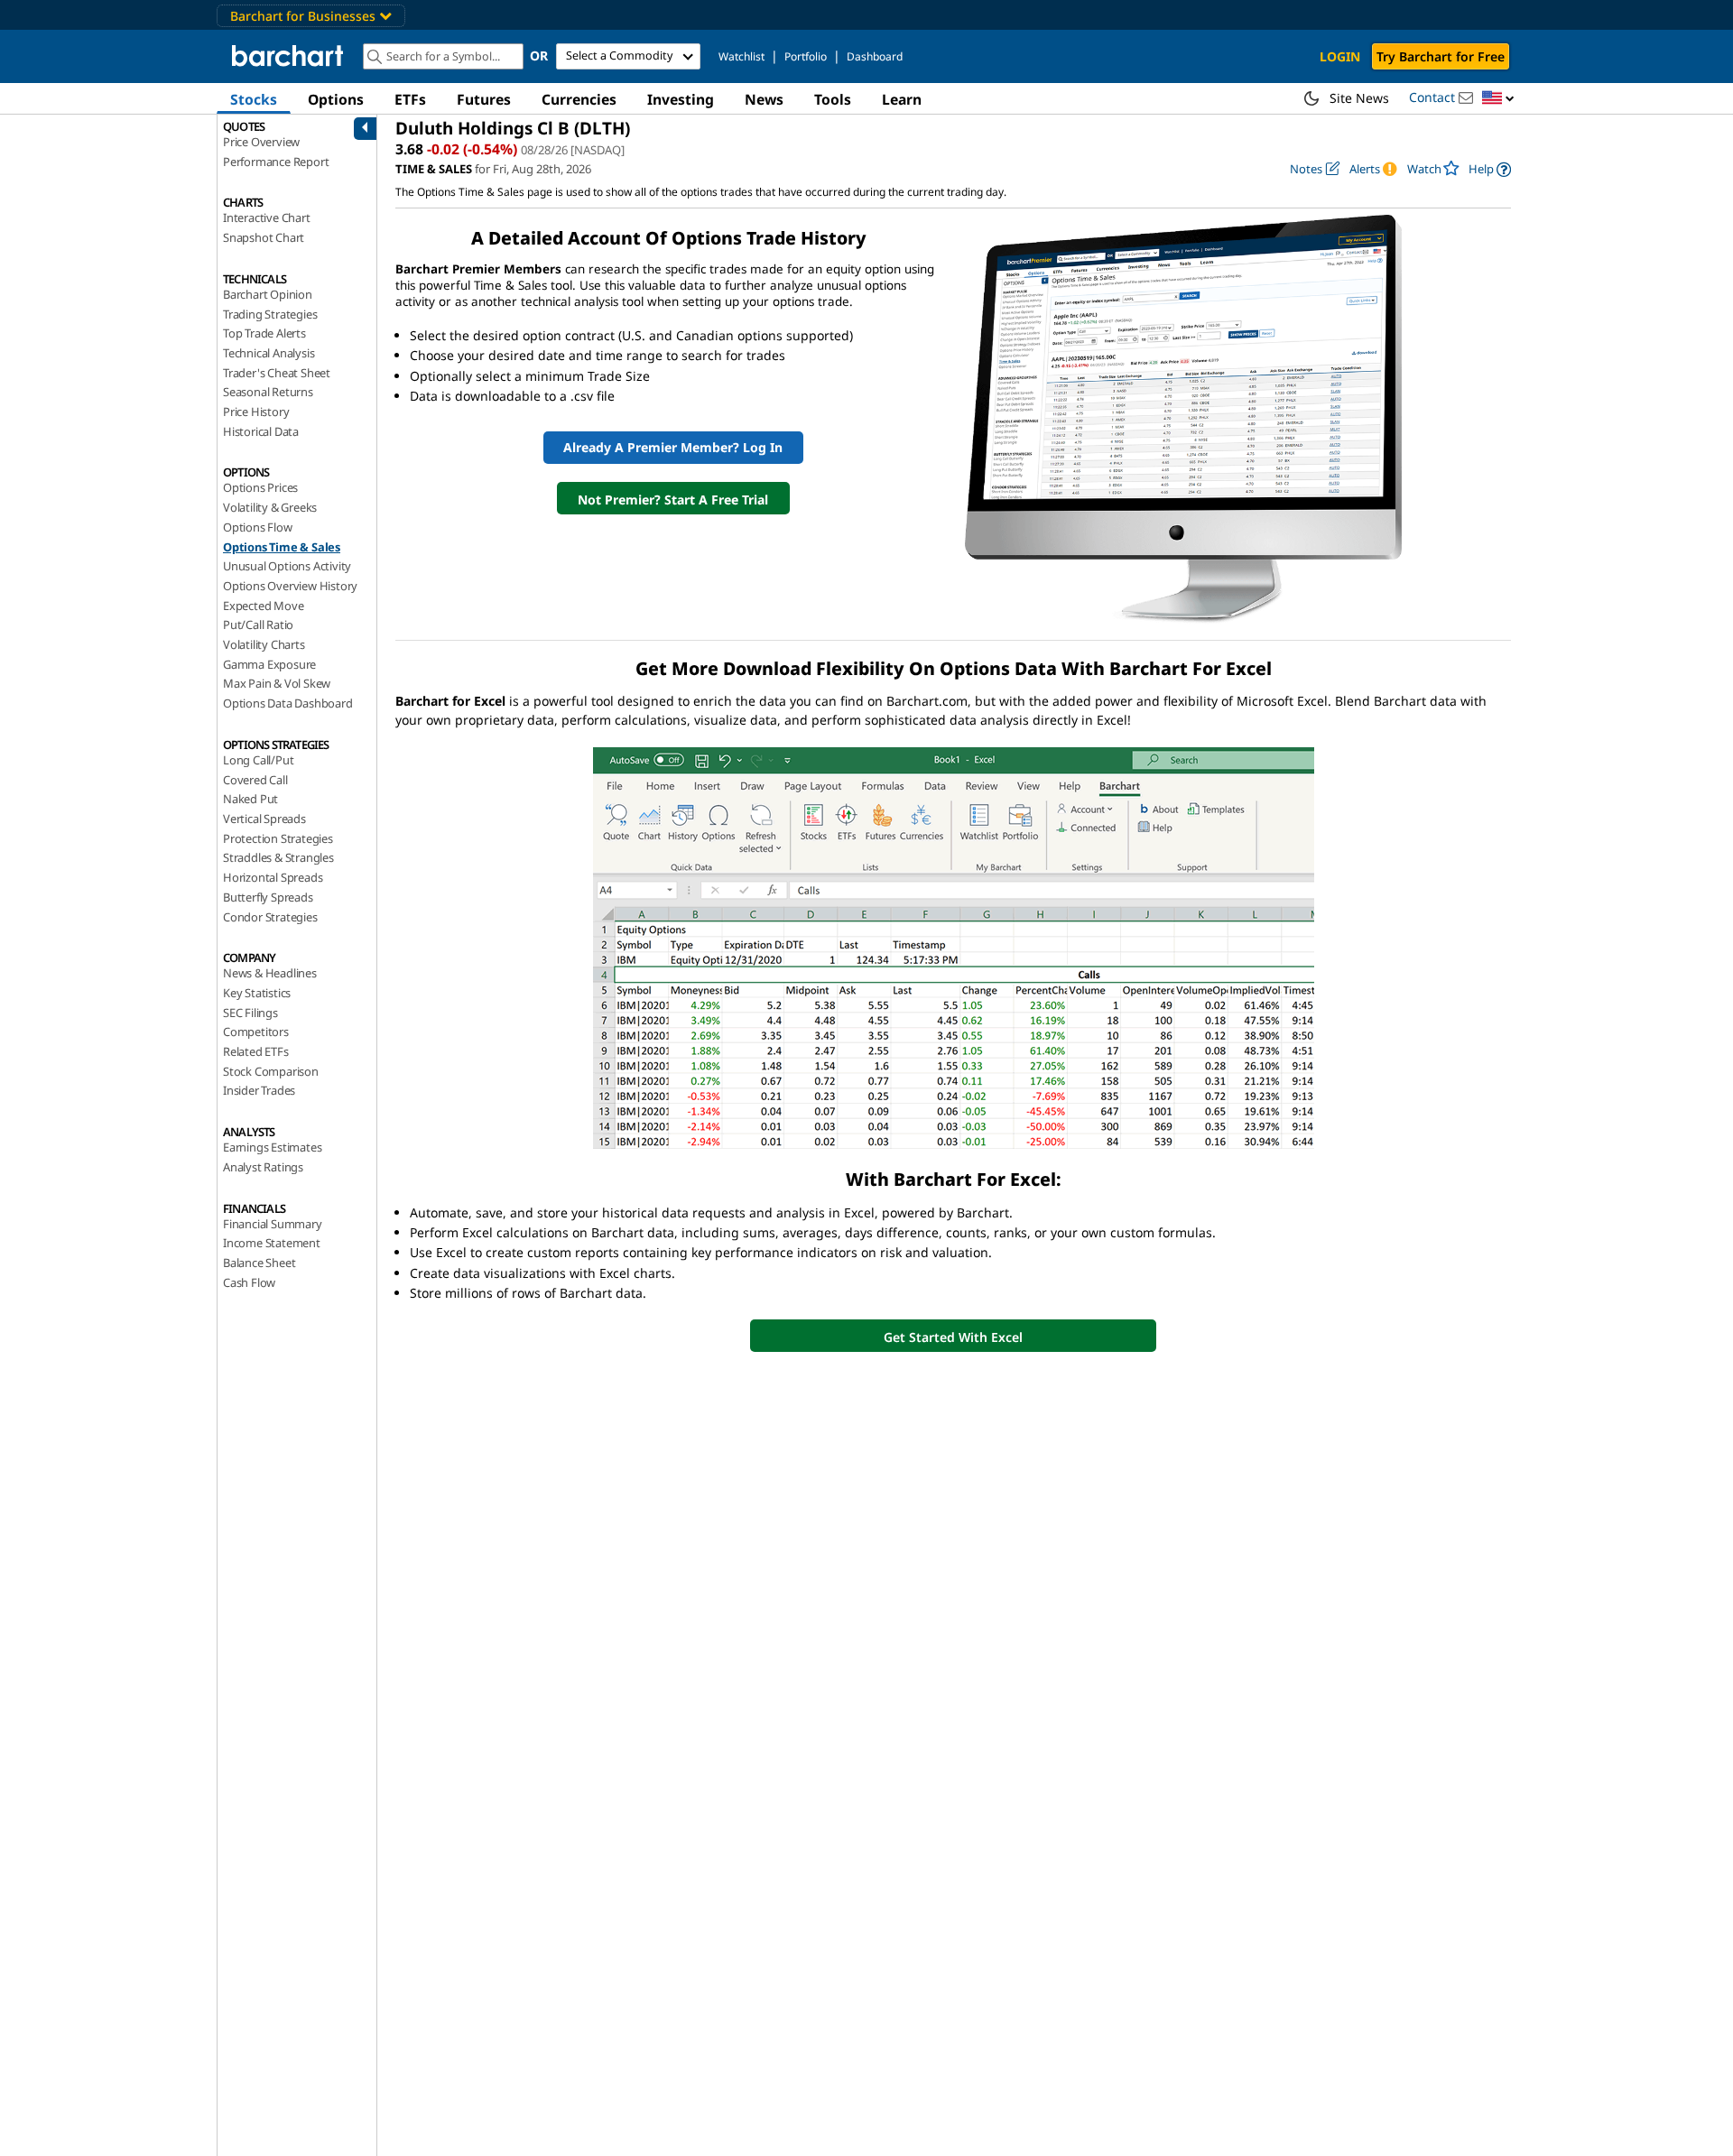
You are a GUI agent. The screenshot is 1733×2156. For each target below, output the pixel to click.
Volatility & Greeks (270, 507)
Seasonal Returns (268, 392)
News (764, 99)
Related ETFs (256, 1051)
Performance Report (276, 162)
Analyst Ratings (263, 1167)
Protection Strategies (278, 838)
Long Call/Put (258, 760)
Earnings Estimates (272, 1147)
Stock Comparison (271, 1071)
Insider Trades (259, 1090)
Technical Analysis (269, 353)
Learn (902, 99)
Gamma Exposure (269, 664)
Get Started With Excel (953, 1337)
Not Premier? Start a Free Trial (673, 500)
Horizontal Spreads (273, 877)
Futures (484, 99)
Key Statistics (257, 993)
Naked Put (250, 799)
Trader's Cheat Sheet (277, 373)
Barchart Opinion (268, 294)
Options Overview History (290, 586)
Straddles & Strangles (278, 857)
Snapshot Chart (264, 237)
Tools (833, 99)
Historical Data (261, 431)
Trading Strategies (270, 314)
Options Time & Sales (282, 547)
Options (336, 99)
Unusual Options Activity (287, 566)
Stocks (254, 99)
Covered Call (255, 780)
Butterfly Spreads (268, 897)
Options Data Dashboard (288, 703)
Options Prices (260, 487)
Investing (681, 99)
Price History (256, 412)
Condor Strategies (270, 917)
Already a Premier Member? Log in (673, 447)
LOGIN (1340, 56)
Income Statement (272, 1243)
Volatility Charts (264, 644)
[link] (1490, 169)
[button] (1498, 99)
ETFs (410, 99)
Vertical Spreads (264, 819)
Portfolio (806, 56)
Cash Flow (249, 1282)
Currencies (579, 99)
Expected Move (263, 606)
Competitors (256, 1032)
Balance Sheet (259, 1263)
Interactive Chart (267, 217)
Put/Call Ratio (258, 625)
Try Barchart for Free (1441, 56)
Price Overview (261, 142)
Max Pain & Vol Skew (277, 683)
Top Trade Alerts (264, 333)
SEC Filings (250, 1013)
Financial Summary (273, 1224)
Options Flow (258, 527)
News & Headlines (270, 973)
